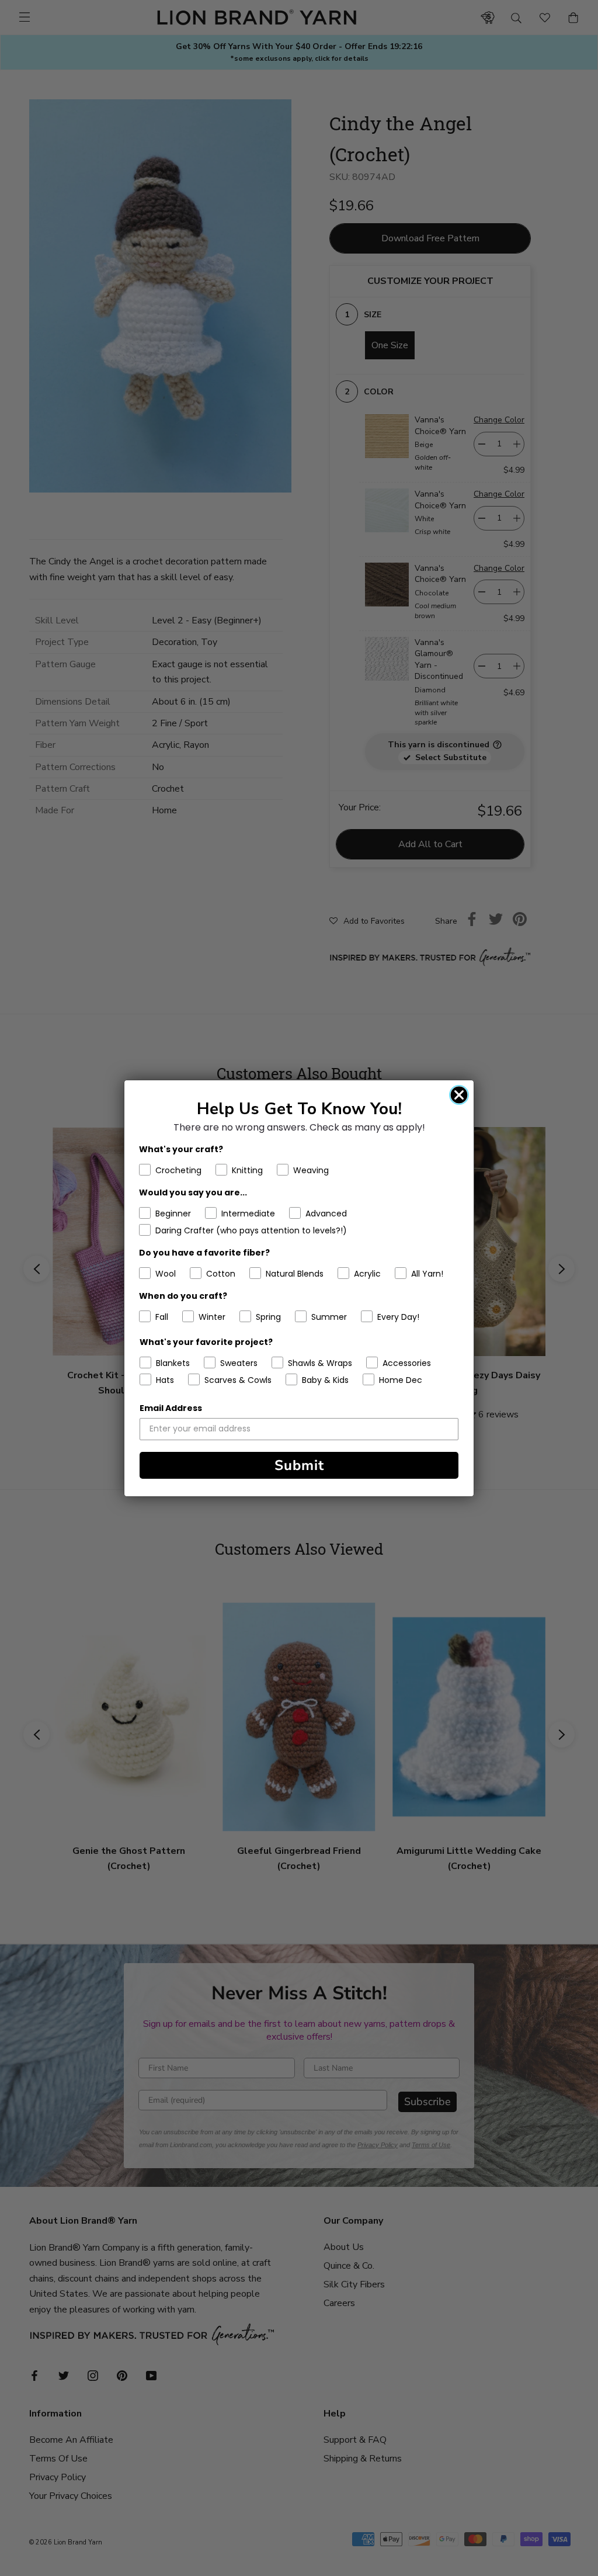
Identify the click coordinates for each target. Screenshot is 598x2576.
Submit (299, 1465)
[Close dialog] (459, 1095)
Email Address (171, 1408)
